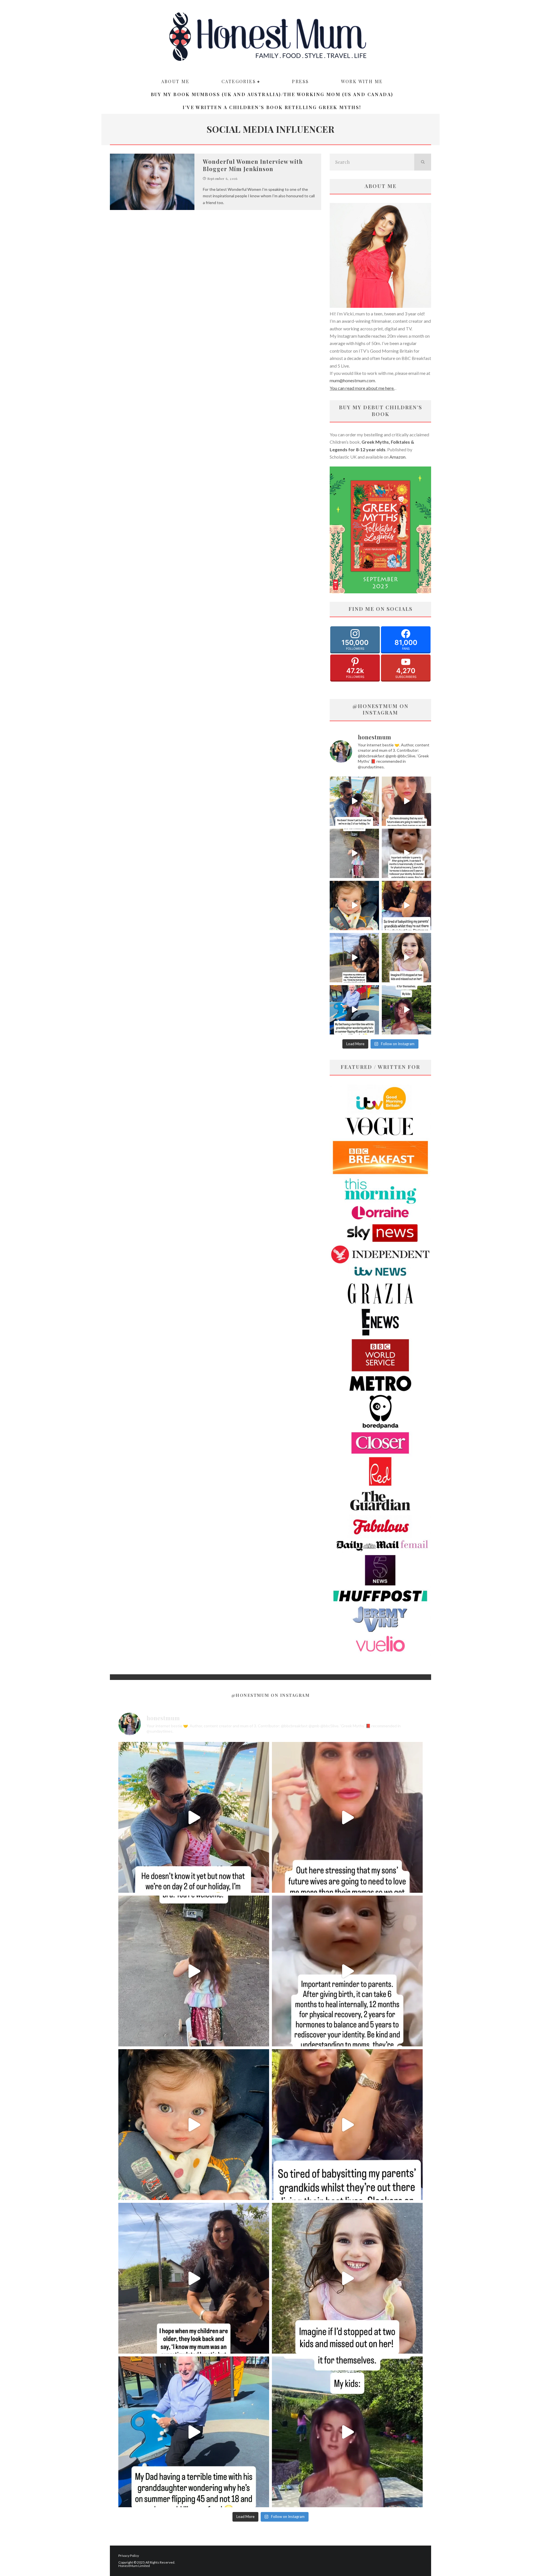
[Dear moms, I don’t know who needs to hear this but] (354, 853)
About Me (175, 81)
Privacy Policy (129, 2556)
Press (300, 81)
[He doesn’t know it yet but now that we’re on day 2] (354, 801)
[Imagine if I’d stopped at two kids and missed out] (406, 958)
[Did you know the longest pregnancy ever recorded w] (354, 906)
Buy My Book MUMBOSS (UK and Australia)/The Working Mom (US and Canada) (272, 94)
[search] (423, 162)
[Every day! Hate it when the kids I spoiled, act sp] (406, 1010)
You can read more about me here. (362, 388)
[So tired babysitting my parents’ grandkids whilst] (406, 906)
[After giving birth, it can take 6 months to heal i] (406, 853)
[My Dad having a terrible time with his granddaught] (354, 1010)
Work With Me (362, 81)
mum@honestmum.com (352, 380)
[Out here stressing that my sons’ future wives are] (406, 801)
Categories (239, 81)
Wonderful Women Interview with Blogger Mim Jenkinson (253, 165)
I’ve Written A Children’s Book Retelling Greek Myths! (272, 107)
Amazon (397, 457)
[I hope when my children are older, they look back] (354, 958)
